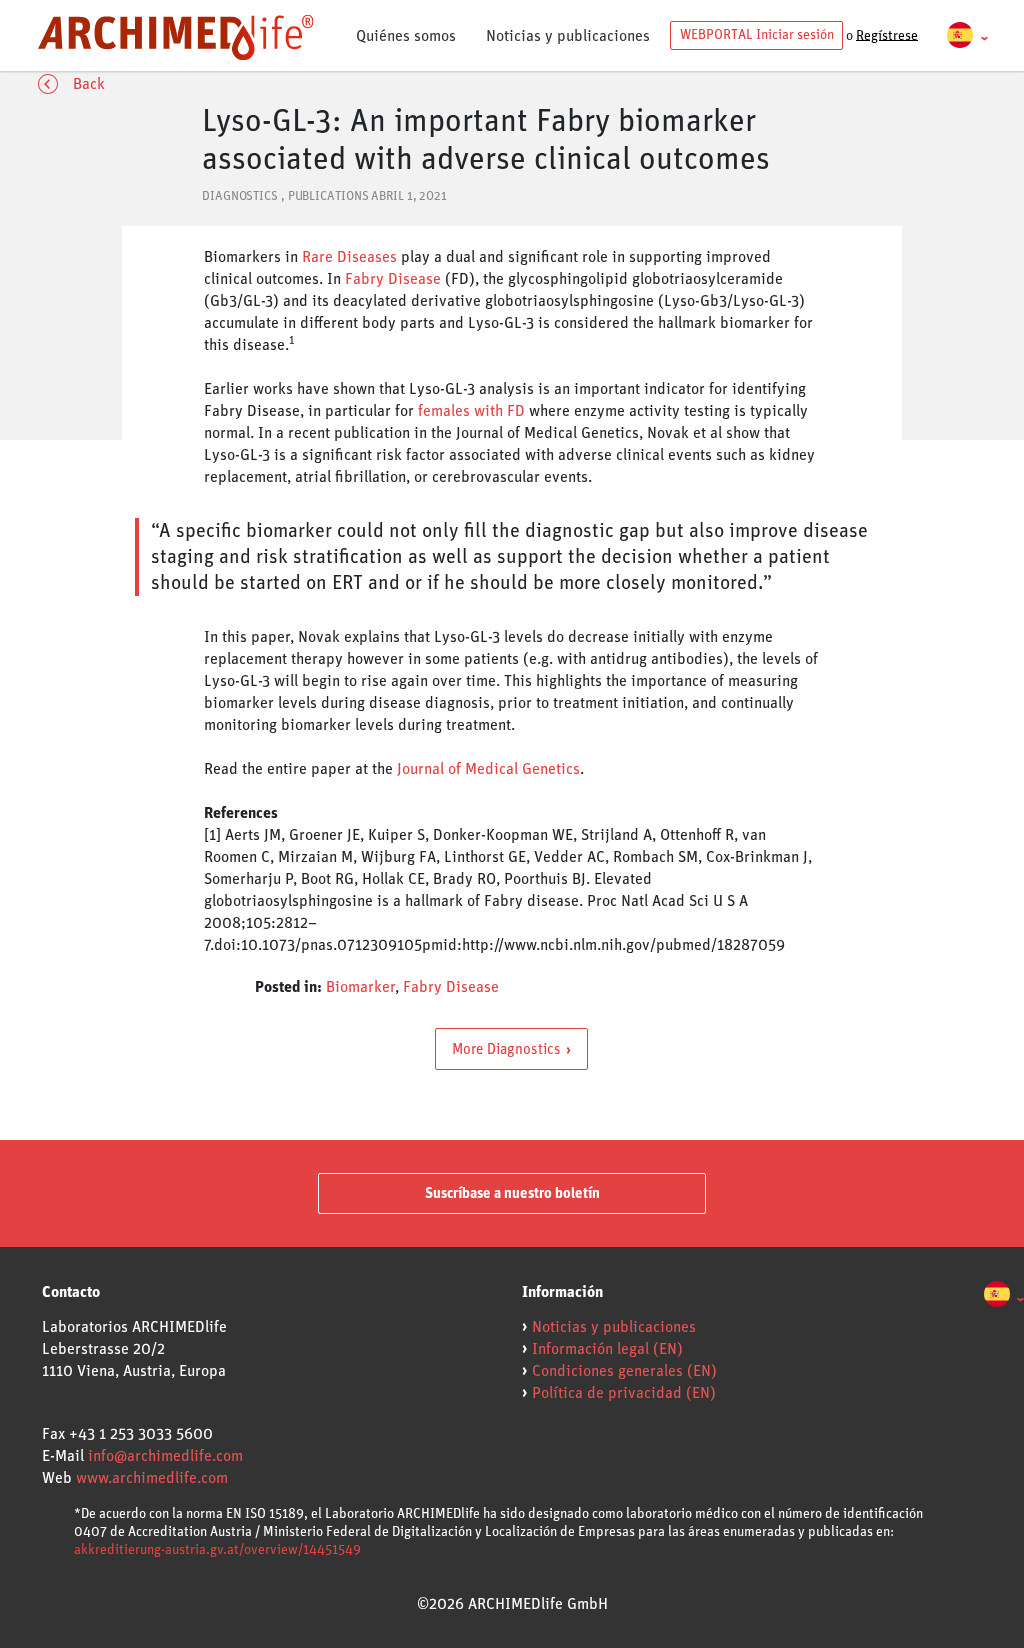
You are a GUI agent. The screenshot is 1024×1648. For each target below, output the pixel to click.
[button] (967, 36)
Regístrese (887, 35)
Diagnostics (240, 196)
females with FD (471, 411)
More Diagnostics (506, 1048)
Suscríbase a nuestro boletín (512, 1193)
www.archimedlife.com (152, 1478)
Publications (328, 196)
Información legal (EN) (607, 1349)
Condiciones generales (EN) (624, 1371)
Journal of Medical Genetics (488, 769)
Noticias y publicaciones (568, 36)
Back (89, 84)
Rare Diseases (349, 257)
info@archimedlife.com (165, 1456)
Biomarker (360, 987)
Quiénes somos (406, 36)
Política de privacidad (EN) (624, 1393)
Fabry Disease (393, 279)
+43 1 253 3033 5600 (141, 1434)
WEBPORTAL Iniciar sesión (757, 35)
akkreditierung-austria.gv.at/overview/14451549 (217, 1550)
